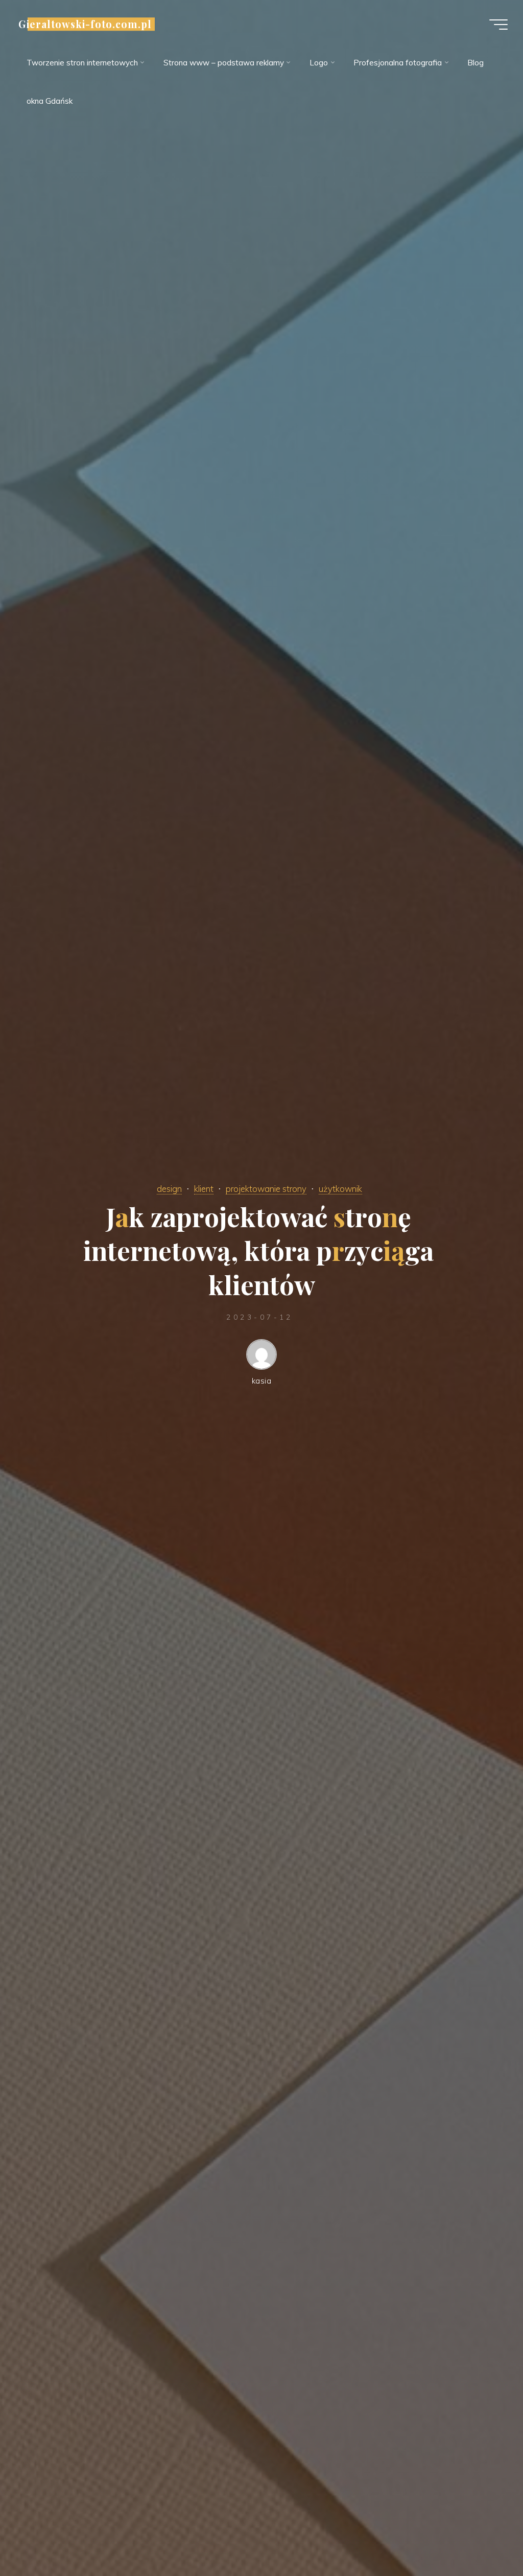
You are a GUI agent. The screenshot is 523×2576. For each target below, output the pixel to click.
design (169, 1189)
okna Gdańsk (50, 101)
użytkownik (340, 1189)
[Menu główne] (498, 25)
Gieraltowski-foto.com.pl (85, 24)
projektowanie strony (266, 1189)
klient (204, 1189)
